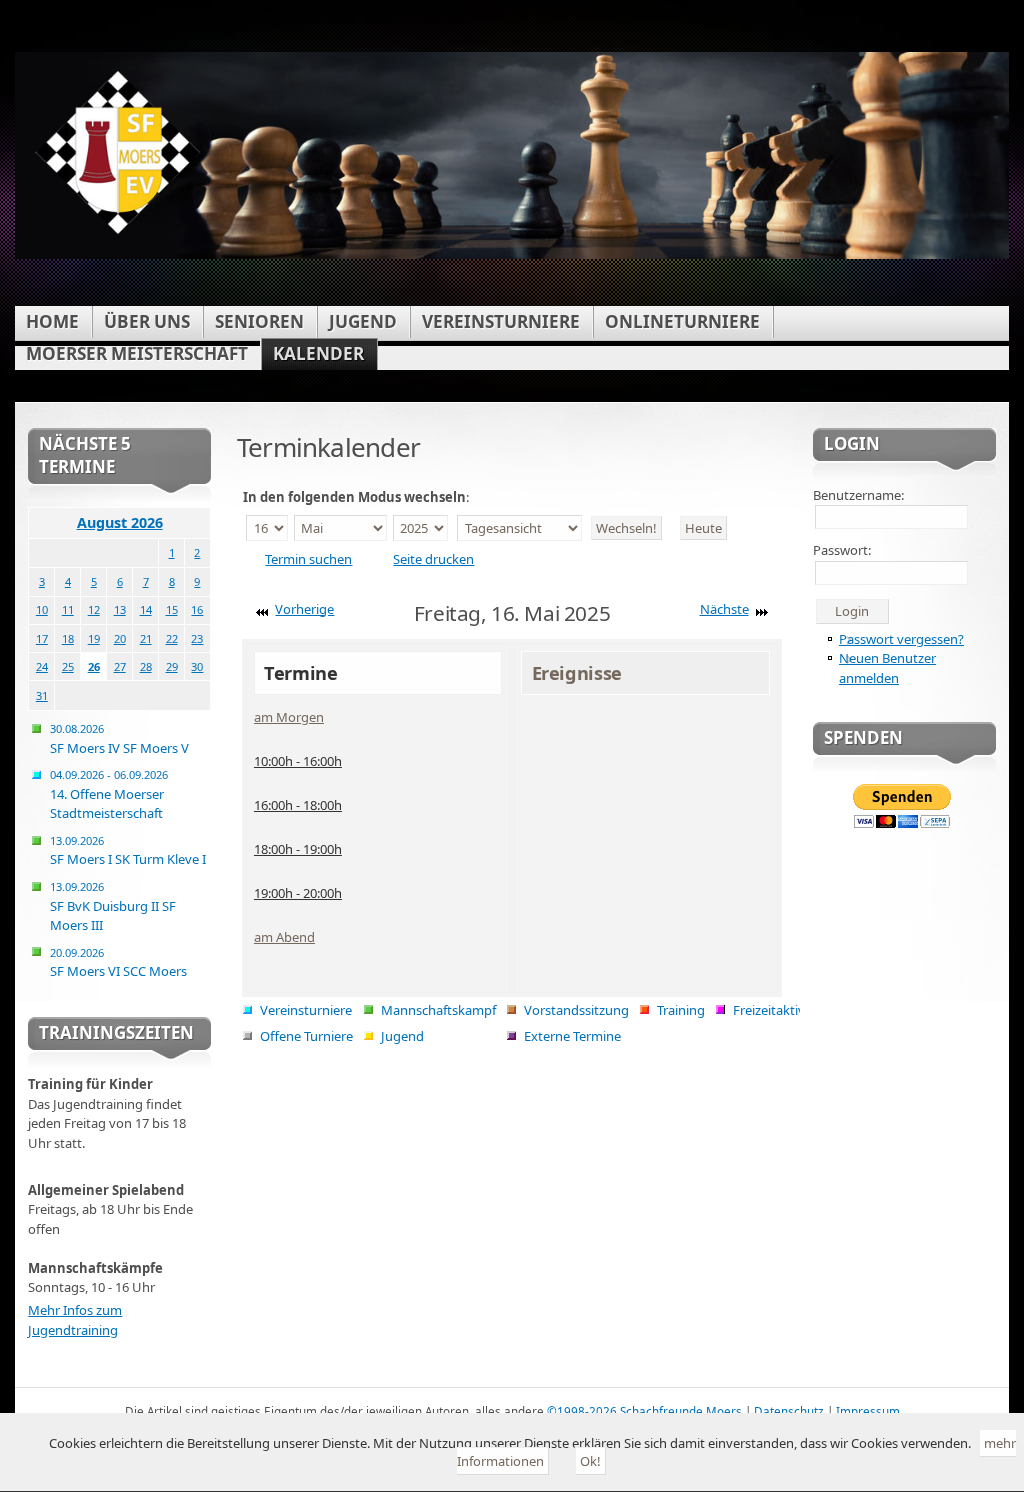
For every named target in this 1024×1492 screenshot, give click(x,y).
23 (197, 638)
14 (146, 609)
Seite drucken (433, 559)
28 (146, 666)
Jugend (402, 1036)
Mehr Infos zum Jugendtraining (75, 1320)
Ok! (590, 1461)
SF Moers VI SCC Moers (118, 963)
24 (42, 666)
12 (94, 609)
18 (68, 638)
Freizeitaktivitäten (786, 1010)
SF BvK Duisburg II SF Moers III (113, 906)
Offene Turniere (306, 1036)
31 (42, 695)
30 (197, 666)
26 (94, 666)
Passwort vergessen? (901, 639)
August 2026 (120, 522)
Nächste (724, 609)
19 (94, 638)
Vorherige (304, 609)
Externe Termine (572, 1036)
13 (120, 609)
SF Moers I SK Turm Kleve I (128, 851)
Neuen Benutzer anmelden (887, 668)
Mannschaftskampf (438, 1010)
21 (146, 638)
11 (68, 609)
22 (172, 638)
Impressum (868, 1411)
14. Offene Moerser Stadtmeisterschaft (109, 794)
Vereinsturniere (306, 1010)
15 (172, 609)
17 (42, 638)
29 (172, 666)
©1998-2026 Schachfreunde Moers (644, 1411)
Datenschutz (789, 1411)
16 (197, 609)
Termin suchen (308, 559)
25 (68, 666)
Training (681, 1010)
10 (42, 609)
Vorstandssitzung (576, 1010)
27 (120, 666)
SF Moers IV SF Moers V (119, 739)
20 (120, 638)
